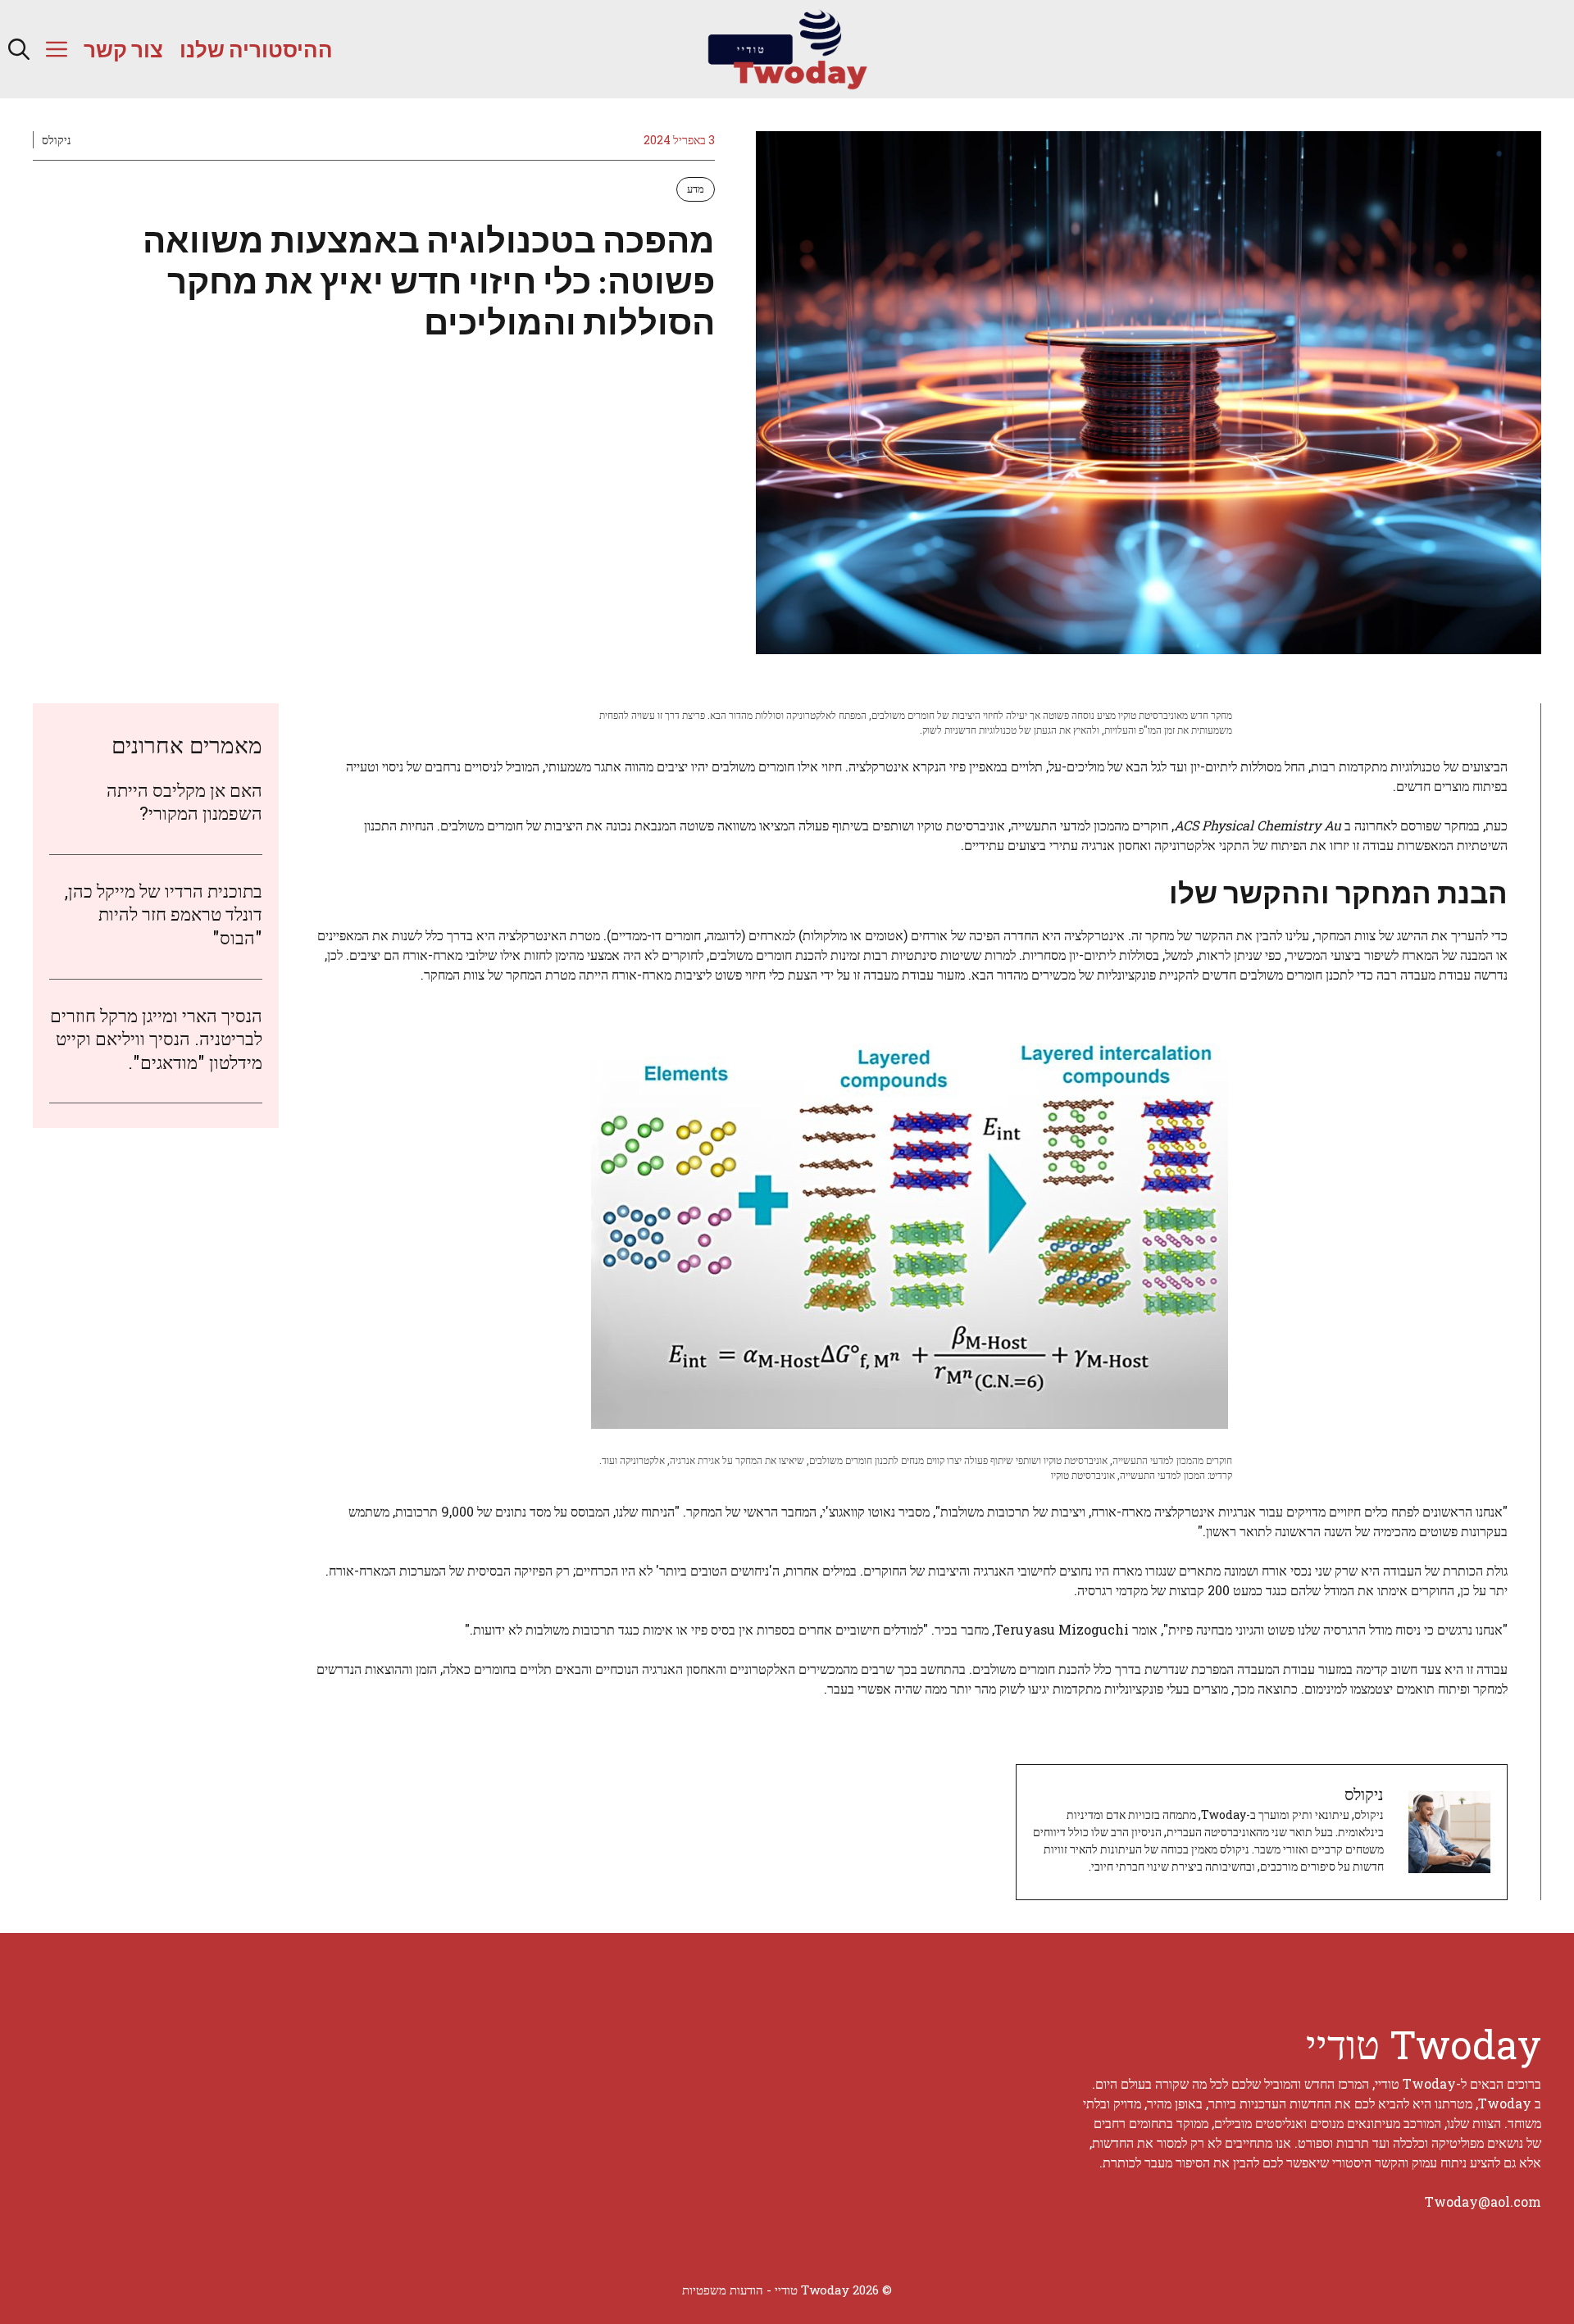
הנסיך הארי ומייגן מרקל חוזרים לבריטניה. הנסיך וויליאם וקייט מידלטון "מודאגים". (156, 1039)
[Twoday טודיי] (787, 49)
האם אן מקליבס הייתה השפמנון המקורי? (184, 802)
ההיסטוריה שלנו (256, 49)
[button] (19, 49)
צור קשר (123, 49)
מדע (696, 189)
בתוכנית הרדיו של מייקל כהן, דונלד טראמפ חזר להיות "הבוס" (164, 915)
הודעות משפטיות (723, 2290)
